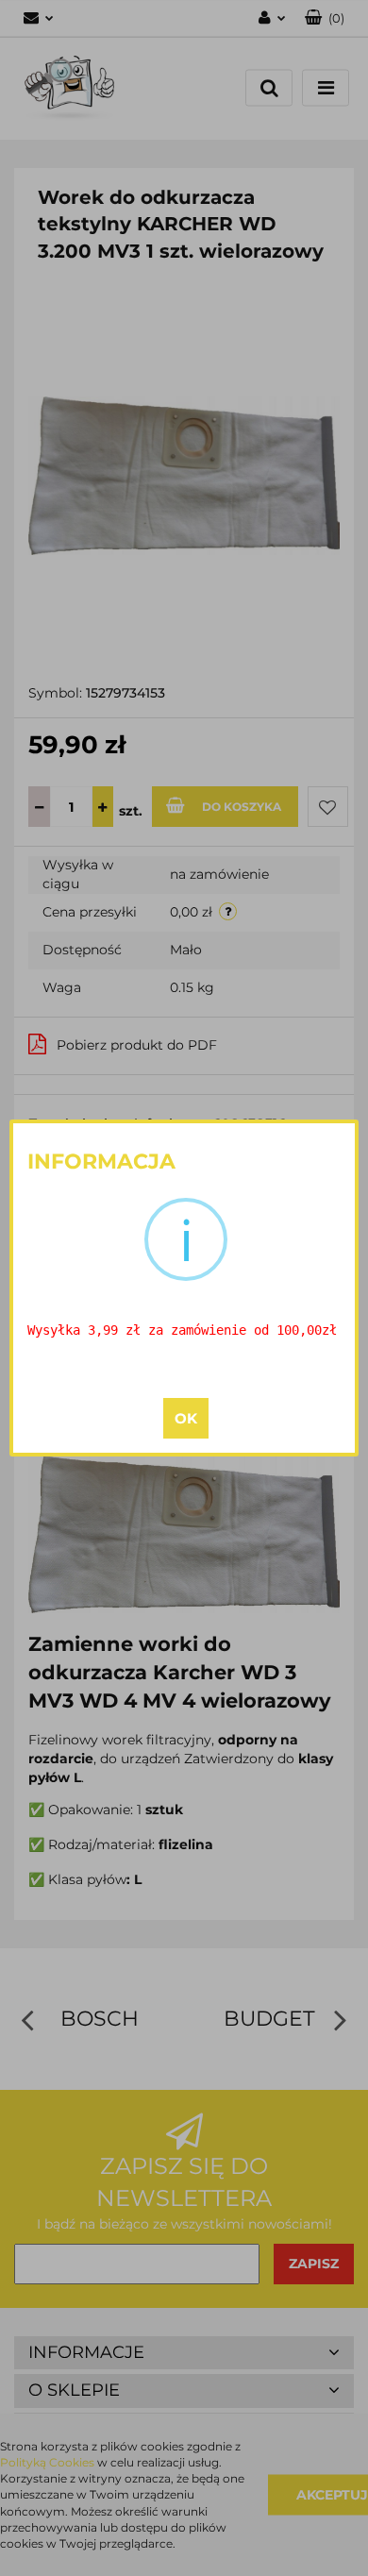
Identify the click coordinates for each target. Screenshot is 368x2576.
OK (186, 1418)
